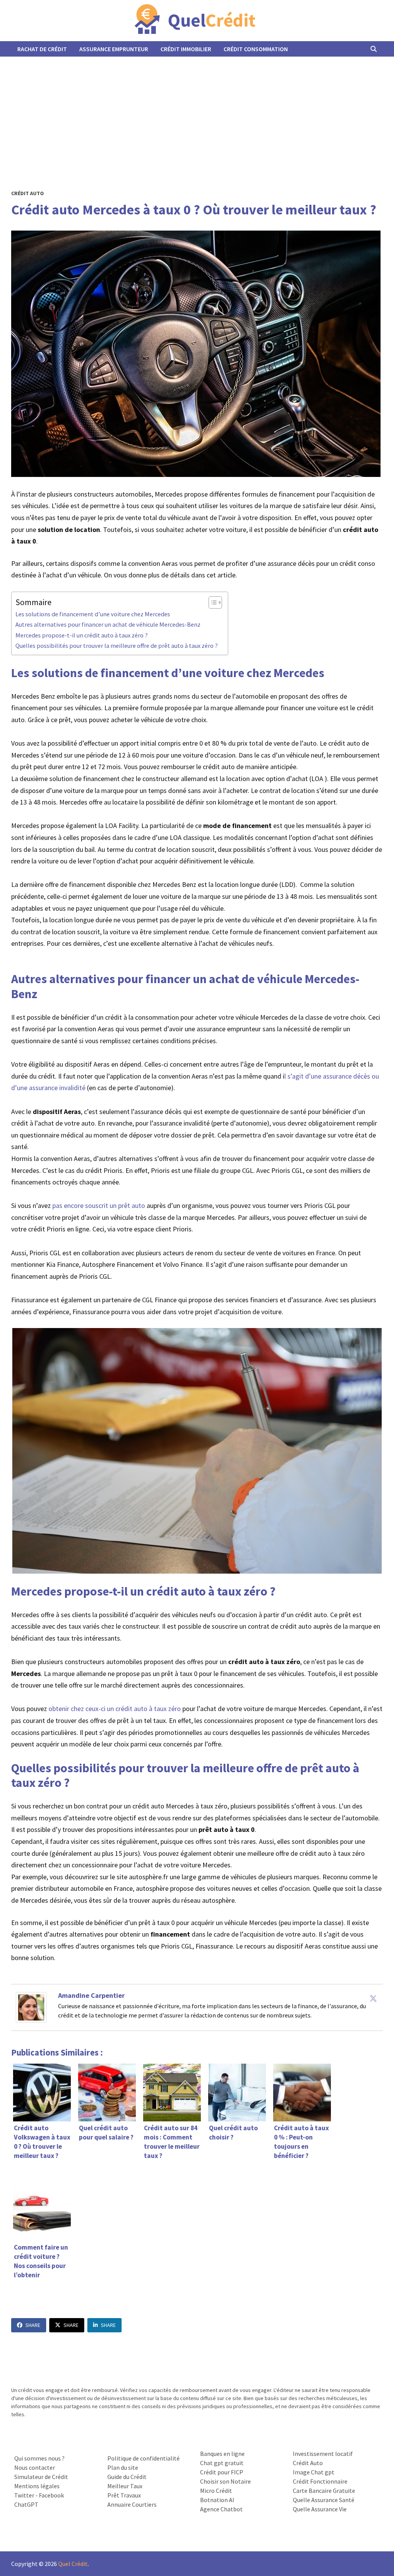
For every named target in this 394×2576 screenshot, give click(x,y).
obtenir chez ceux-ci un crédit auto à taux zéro (115, 1709)
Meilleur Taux (125, 2486)
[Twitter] (373, 1998)
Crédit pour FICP (222, 2472)
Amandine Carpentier (91, 1995)
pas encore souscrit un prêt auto (99, 1205)
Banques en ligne (222, 2454)
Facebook (51, 2495)
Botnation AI (217, 2500)
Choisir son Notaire (225, 2481)
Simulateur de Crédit (41, 2477)
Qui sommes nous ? (39, 2458)
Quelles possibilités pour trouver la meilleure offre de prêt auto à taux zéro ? (118, 646)
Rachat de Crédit (42, 49)
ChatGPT (26, 2504)
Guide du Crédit (127, 2477)
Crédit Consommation (256, 49)
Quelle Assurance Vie (320, 2509)
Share (33, 2325)
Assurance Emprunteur (114, 49)
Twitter (24, 2495)
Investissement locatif (323, 2454)
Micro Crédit (216, 2491)
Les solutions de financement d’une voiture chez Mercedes (93, 614)
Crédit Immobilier (186, 49)
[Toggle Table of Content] (211, 602)
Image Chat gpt (314, 2472)
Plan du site (123, 2467)
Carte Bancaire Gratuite (324, 2491)
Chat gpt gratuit (222, 2463)
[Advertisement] (197, 114)
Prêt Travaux (124, 2495)
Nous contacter (35, 2467)
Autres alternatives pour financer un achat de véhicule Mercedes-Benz (108, 624)
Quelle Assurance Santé (324, 2500)
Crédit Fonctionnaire (320, 2481)
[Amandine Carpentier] (31, 2006)
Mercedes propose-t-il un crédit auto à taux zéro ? (82, 635)
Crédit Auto (28, 193)
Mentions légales (37, 2486)
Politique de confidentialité (144, 2458)
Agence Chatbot (221, 2509)
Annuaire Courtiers (132, 2504)
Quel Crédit (73, 2564)
